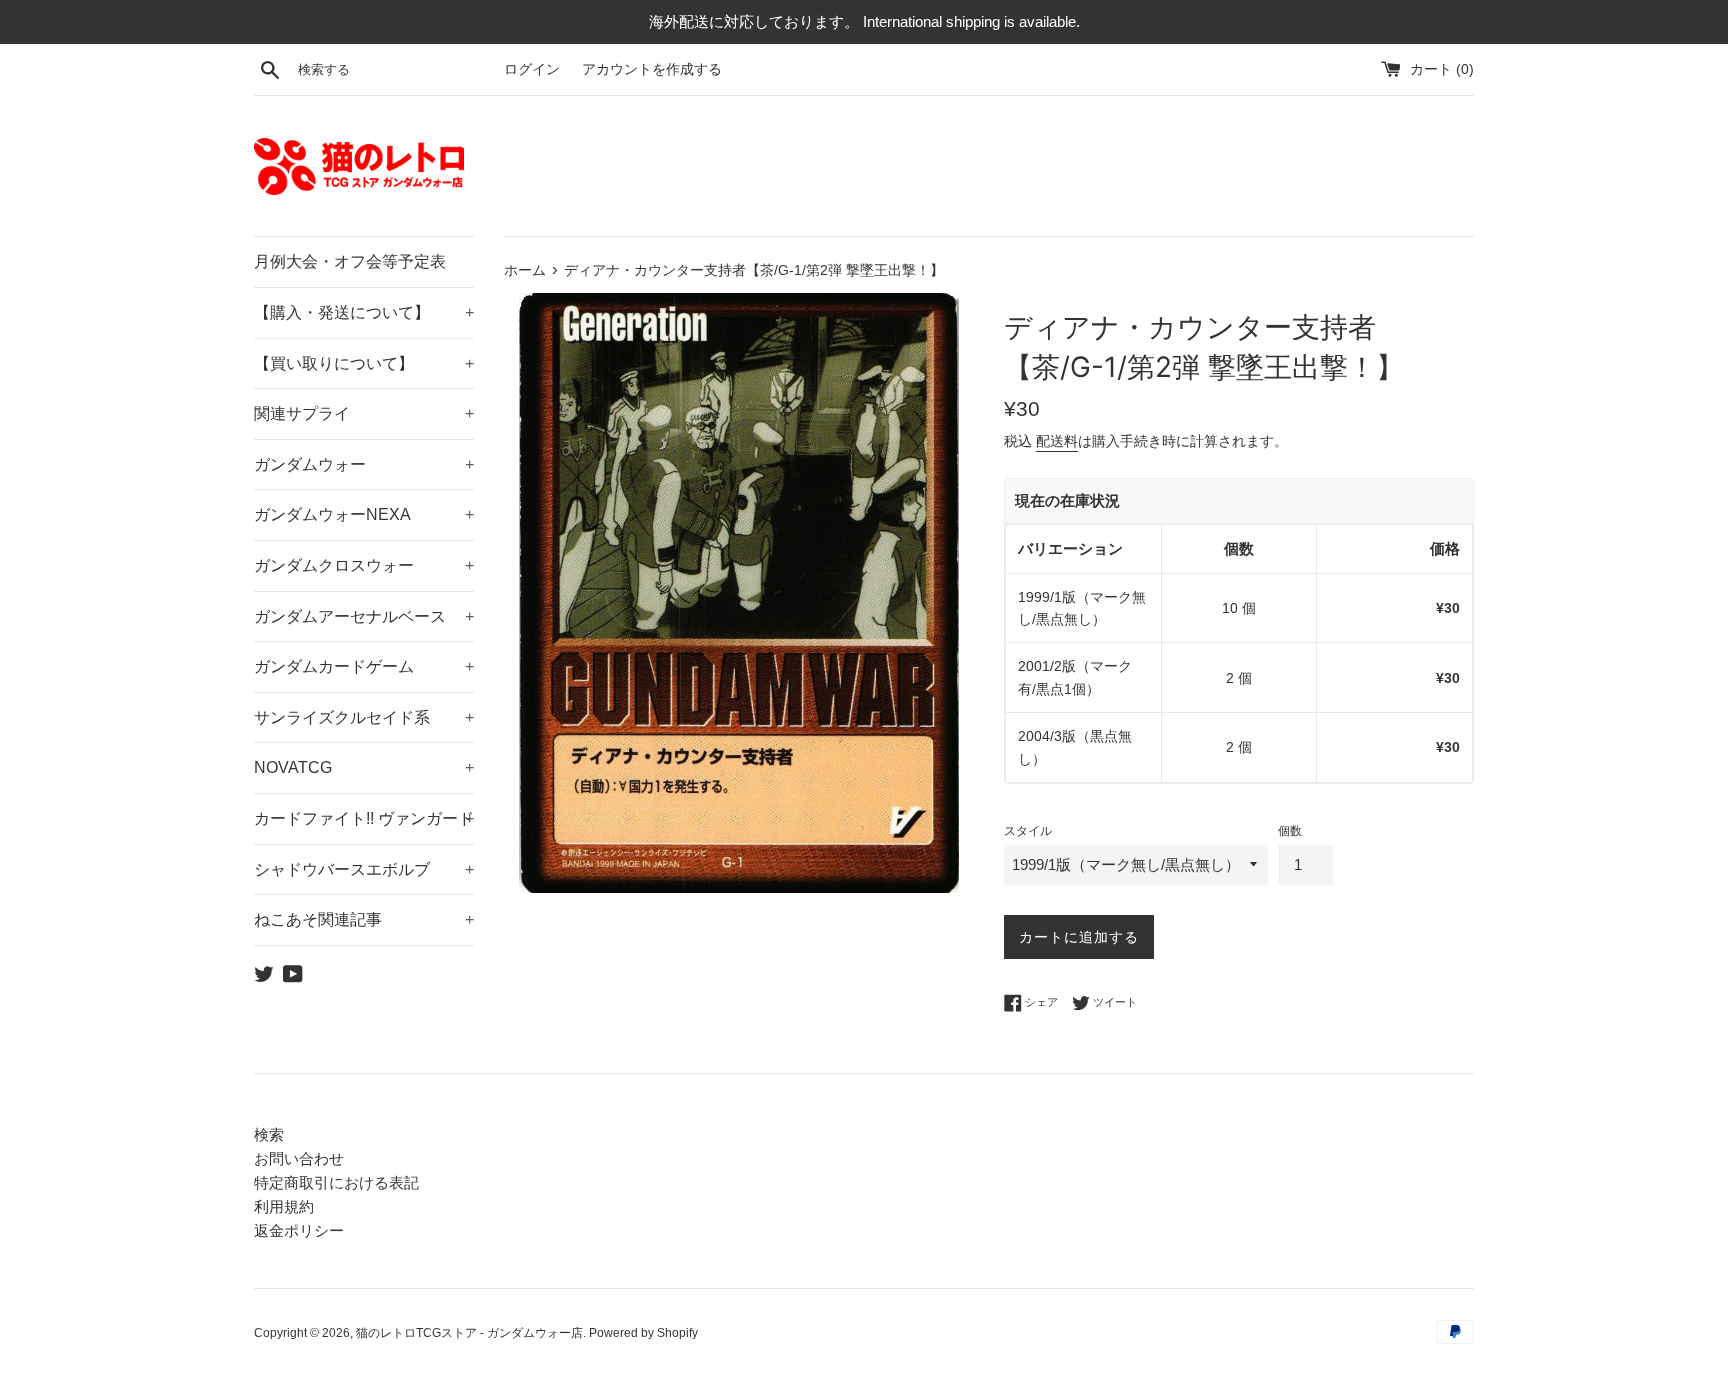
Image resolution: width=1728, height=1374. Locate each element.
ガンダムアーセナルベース (364, 616)
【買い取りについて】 (364, 363)
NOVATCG (364, 767)
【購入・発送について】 (364, 312)
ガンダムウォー (364, 464)
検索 (269, 1134)
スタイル (1028, 831)
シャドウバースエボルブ (364, 869)
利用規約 (284, 1206)
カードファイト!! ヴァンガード (364, 818)
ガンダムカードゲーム (364, 666)
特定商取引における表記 (336, 1182)
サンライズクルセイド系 (364, 717)
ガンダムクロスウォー (364, 565)
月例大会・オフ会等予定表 (350, 261)
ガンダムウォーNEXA (364, 514)
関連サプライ (364, 413)
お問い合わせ (299, 1158)
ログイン (532, 69)
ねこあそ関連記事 (364, 919)
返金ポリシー (299, 1230)
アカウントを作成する (652, 69)
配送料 (1057, 441)
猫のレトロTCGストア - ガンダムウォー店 (469, 1333)
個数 (1290, 831)
